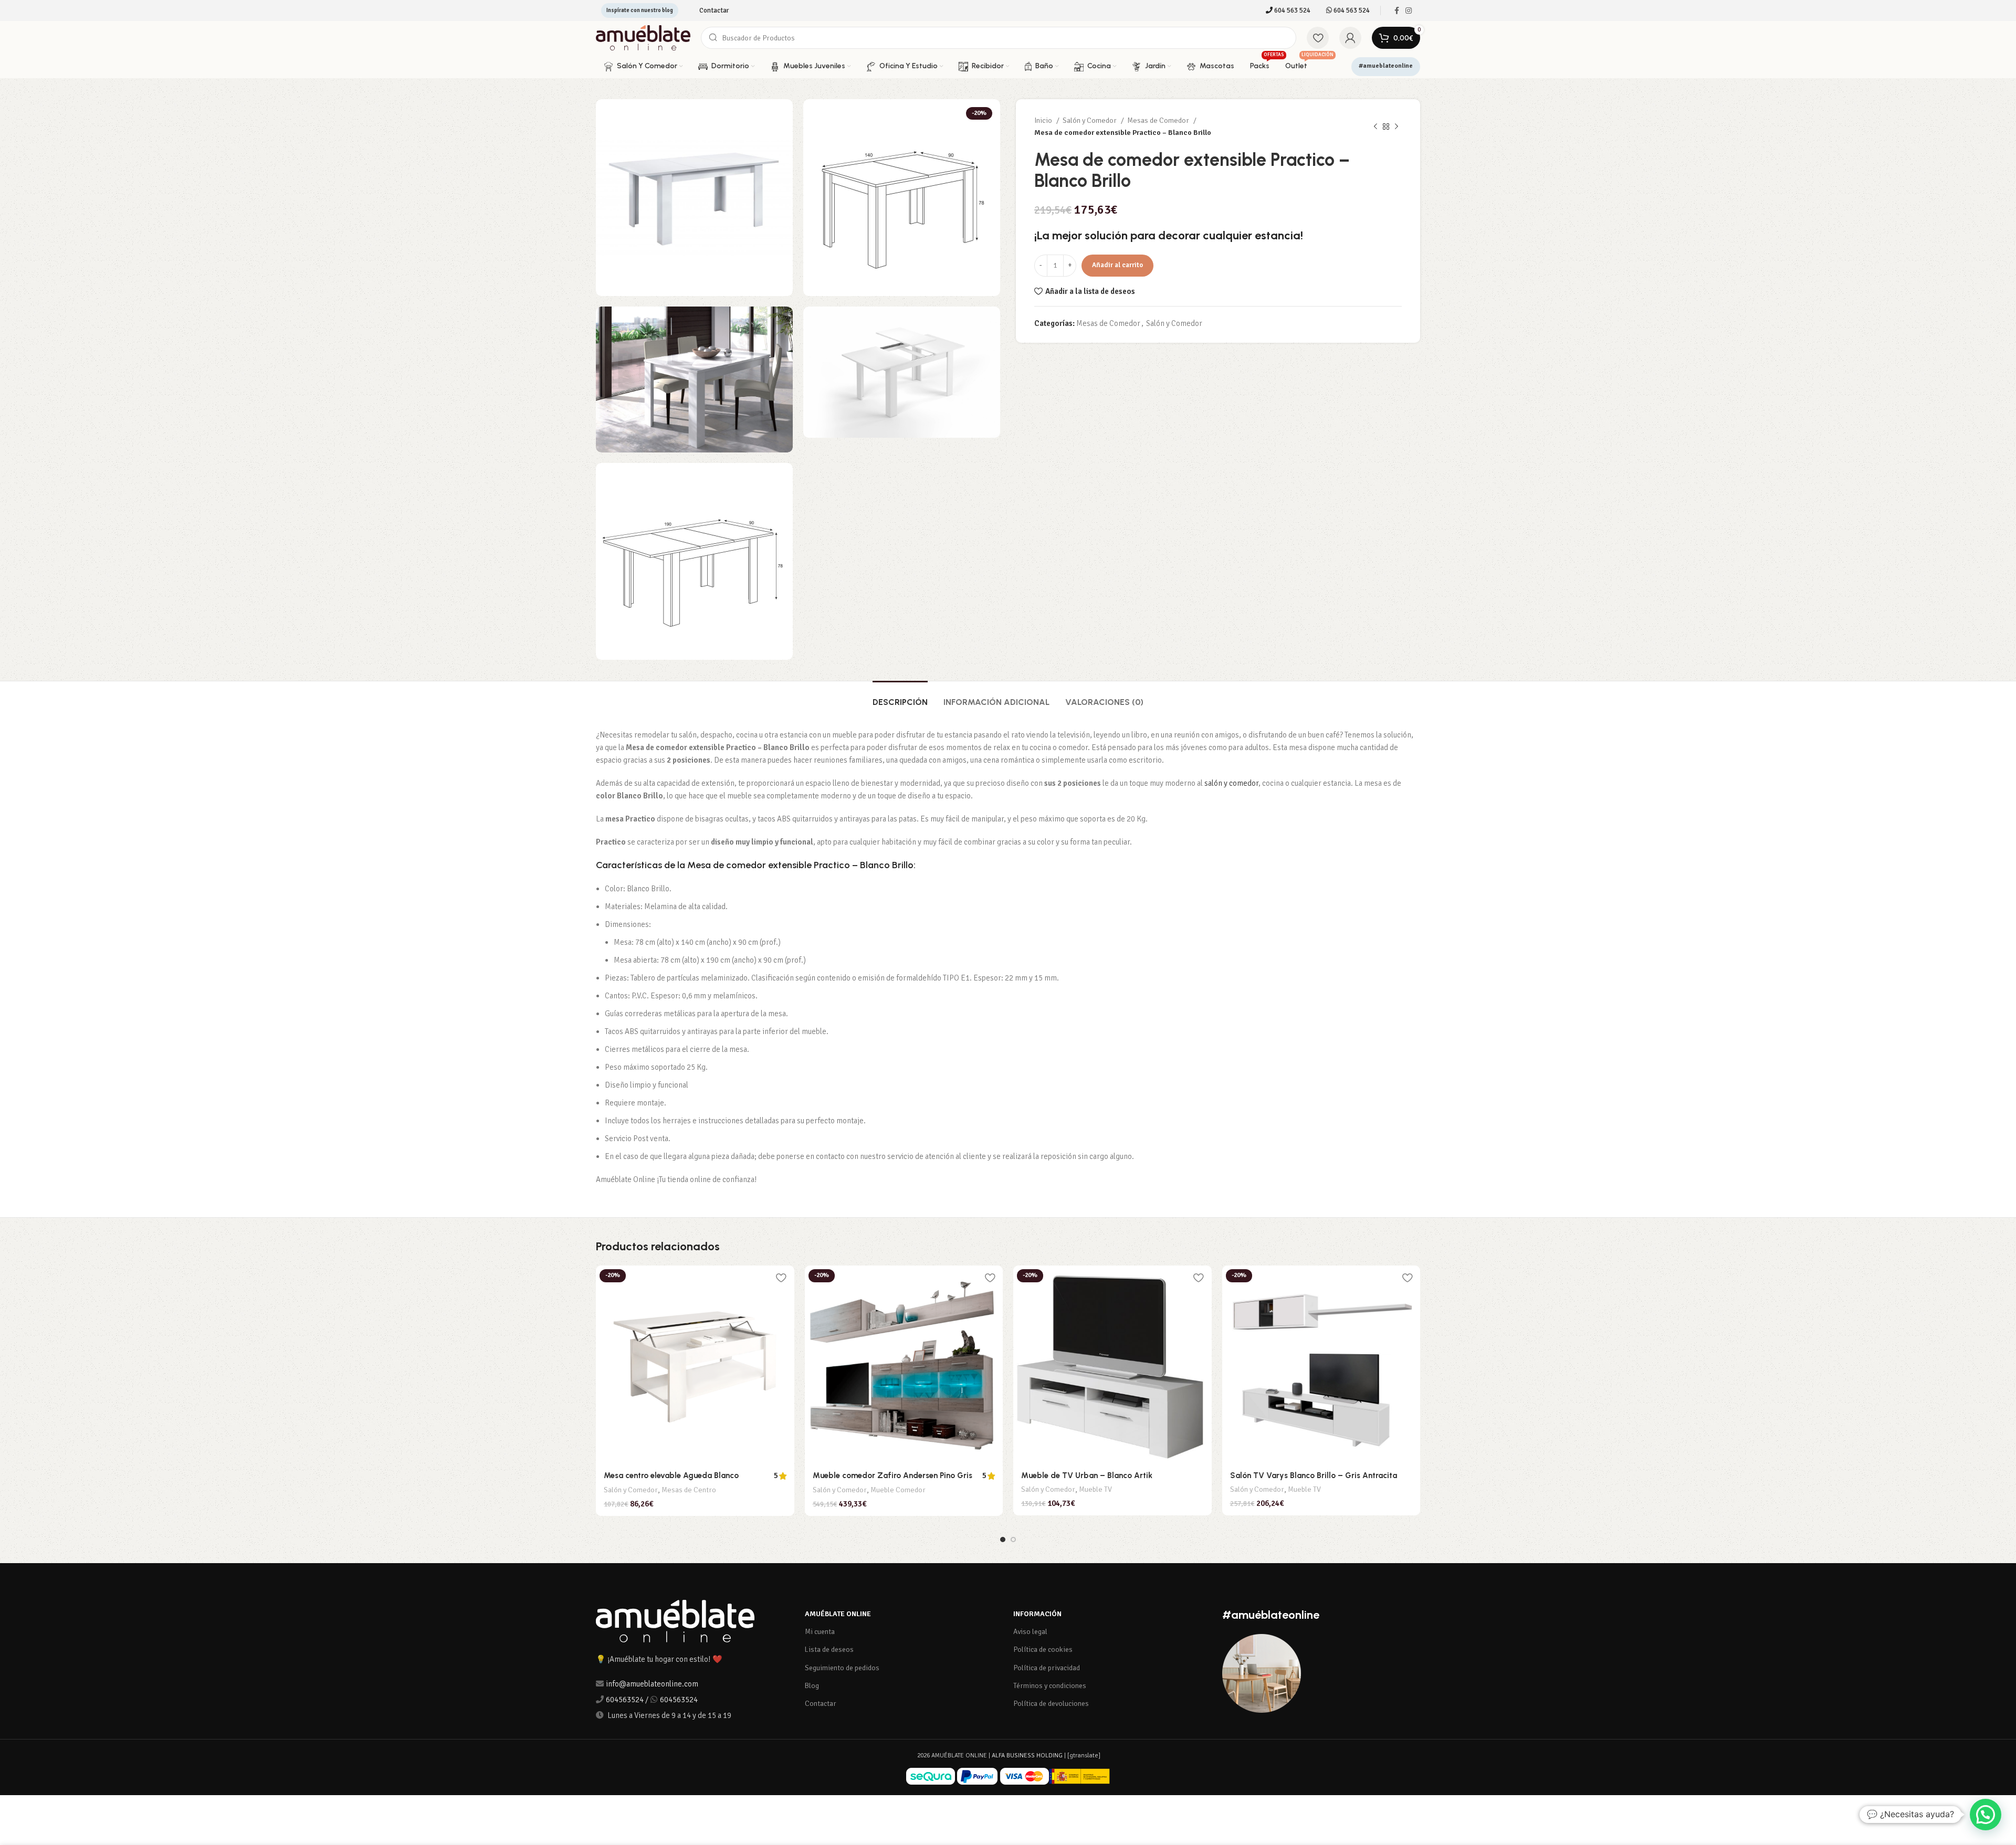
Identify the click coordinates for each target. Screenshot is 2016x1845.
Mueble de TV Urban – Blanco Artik (1087, 1475)
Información (1037, 1614)
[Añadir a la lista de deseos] (781, 1277)
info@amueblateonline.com (652, 1684)
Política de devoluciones (1051, 1704)
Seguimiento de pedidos (842, 1668)
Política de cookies (1043, 1649)
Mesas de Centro (689, 1490)
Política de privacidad (1047, 1668)
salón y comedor (1231, 783)
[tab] (900, 697)
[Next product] (1396, 127)
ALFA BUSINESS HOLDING (1027, 1756)
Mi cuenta (820, 1632)
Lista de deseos (829, 1649)
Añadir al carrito (1117, 265)
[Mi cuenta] (1350, 38)
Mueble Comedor (898, 1490)
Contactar (821, 1704)
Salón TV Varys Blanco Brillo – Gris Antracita (1314, 1475)
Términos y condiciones (1050, 1686)
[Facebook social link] (1397, 10)
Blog (812, 1686)
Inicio (1044, 120)
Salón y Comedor (1090, 120)
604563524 (625, 1700)
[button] (1986, 1815)
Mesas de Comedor (1159, 120)
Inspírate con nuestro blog (640, 10)
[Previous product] (1375, 127)
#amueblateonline (1386, 66)
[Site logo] (643, 37)
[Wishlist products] (1318, 38)
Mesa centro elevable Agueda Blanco (671, 1475)
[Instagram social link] (1409, 10)
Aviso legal (1030, 1632)
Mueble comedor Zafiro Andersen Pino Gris (892, 1475)
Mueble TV (1095, 1489)
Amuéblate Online (838, 1614)
